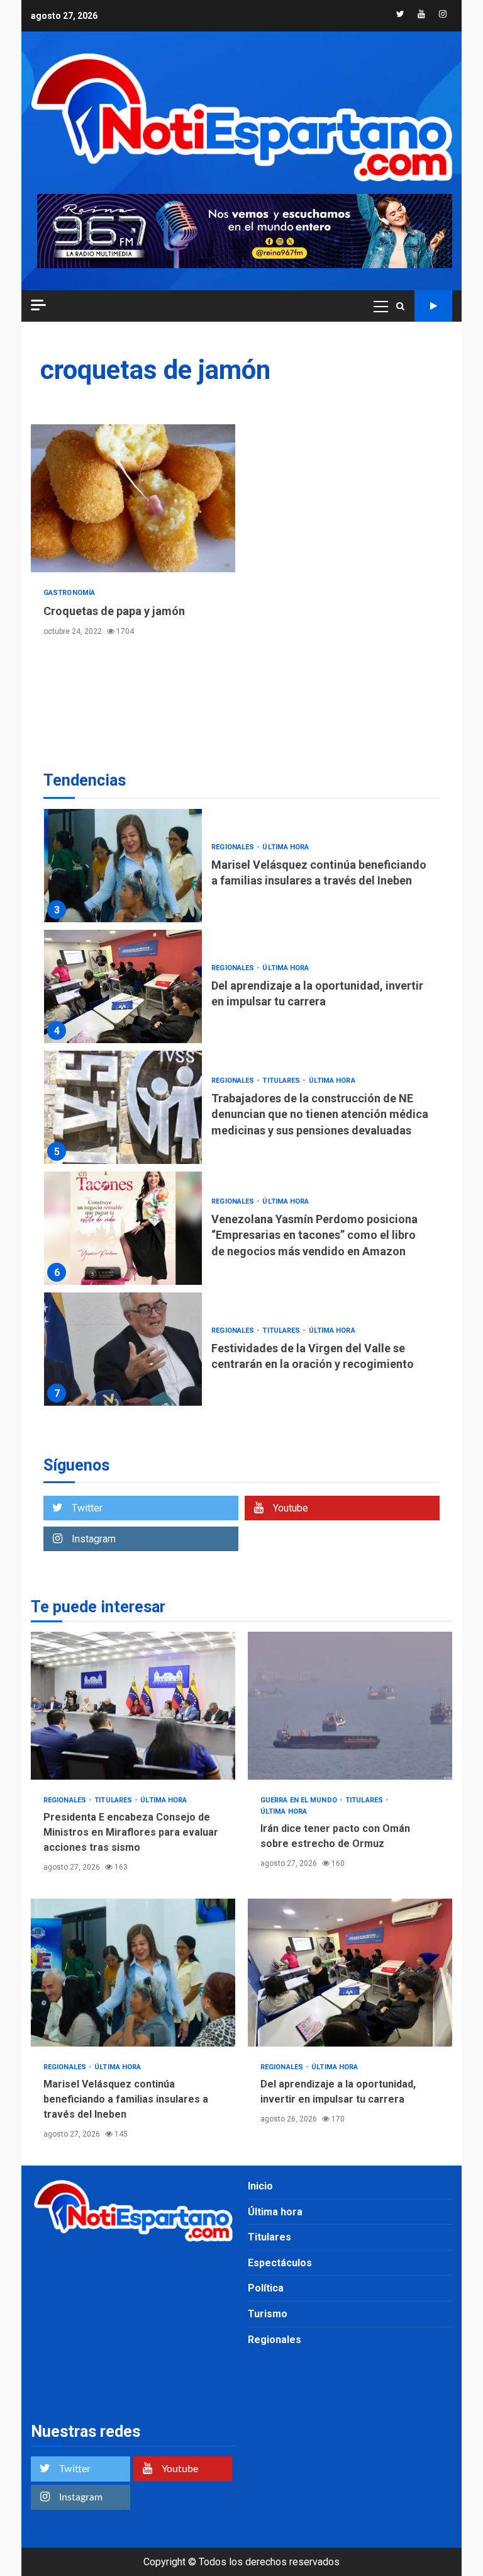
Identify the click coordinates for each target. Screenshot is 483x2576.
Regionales (234, 847)
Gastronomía (69, 593)
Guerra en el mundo (300, 1800)
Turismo (268, 2314)
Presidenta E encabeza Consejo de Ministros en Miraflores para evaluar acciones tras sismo (133, 1706)
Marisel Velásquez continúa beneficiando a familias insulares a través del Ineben (123, 866)
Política (266, 2288)
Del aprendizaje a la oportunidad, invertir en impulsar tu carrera (123, 986)
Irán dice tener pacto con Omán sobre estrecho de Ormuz (350, 1706)
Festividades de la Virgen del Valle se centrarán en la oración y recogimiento (123, 1349)
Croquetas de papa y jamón (133, 498)
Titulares (282, 1081)
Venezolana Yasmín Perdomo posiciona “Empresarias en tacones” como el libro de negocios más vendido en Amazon (123, 1228)
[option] (241, 869)
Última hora (286, 847)
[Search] (400, 306)
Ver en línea (433, 306)
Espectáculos (280, 2263)
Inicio (260, 2186)
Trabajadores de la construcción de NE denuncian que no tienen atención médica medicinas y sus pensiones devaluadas (123, 1107)
